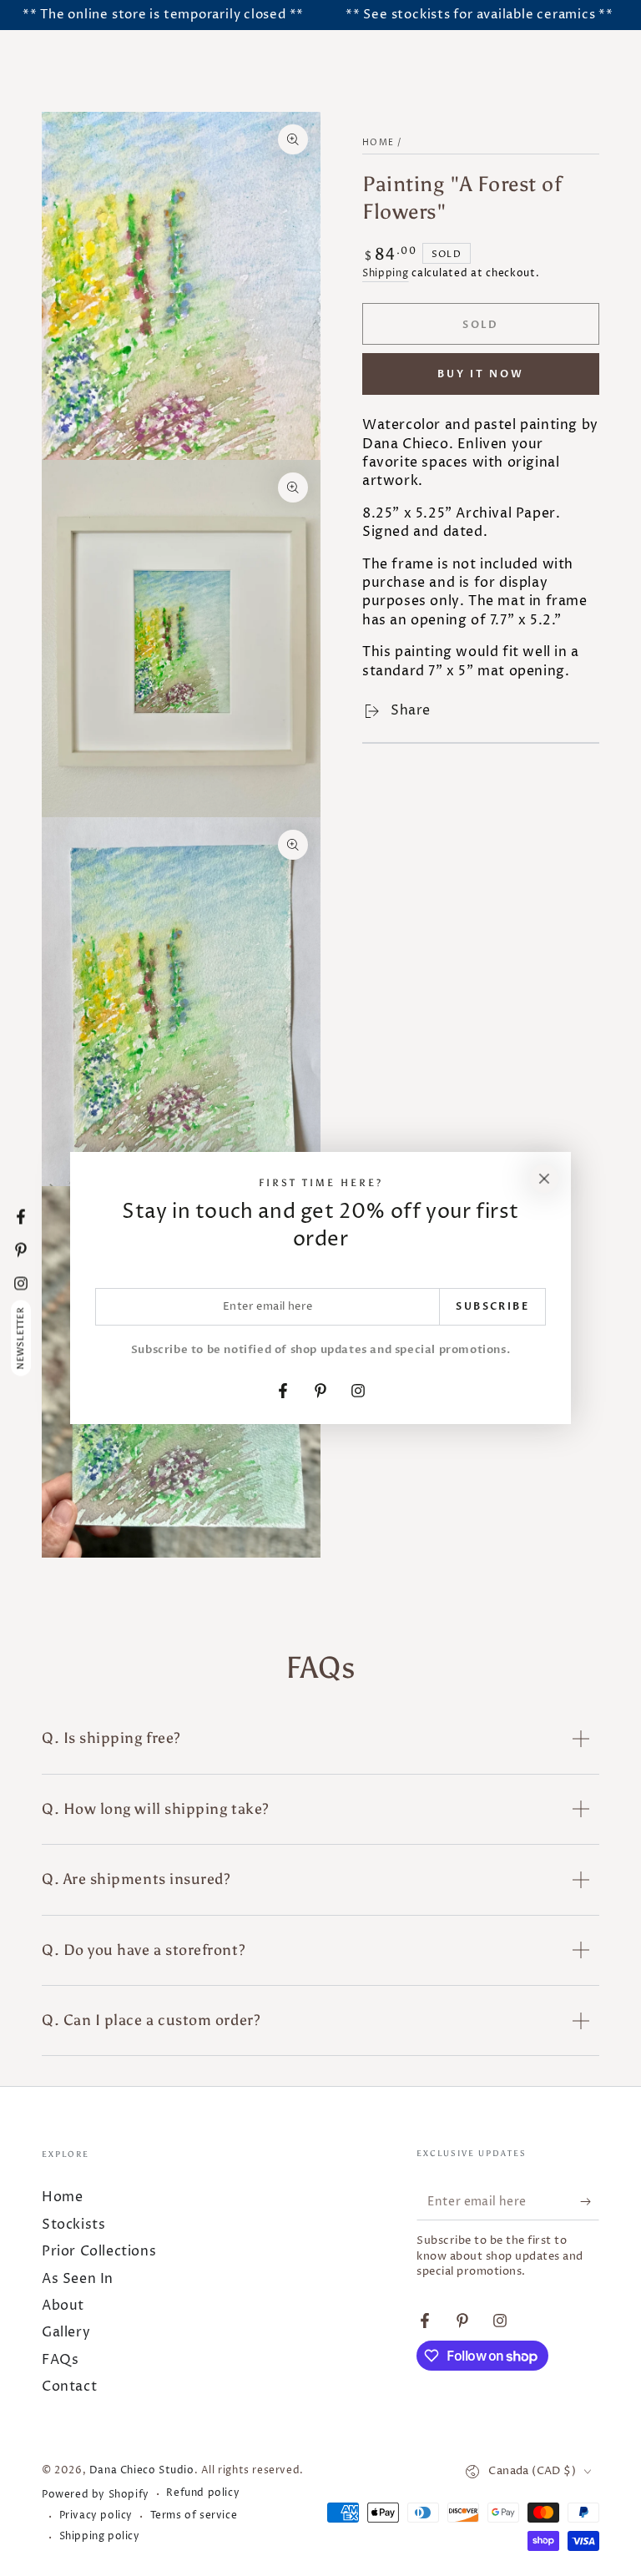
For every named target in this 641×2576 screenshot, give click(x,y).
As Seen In (78, 2279)
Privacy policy (96, 2516)
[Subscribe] (590, 2201)
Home (378, 143)
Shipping (386, 273)
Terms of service (194, 2516)
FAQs (60, 2360)
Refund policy (203, 2493)
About (63, 2306)
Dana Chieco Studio (142, 2470)
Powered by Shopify (96, 2495)
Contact (69, 2387)
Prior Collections (99, 2251)
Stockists (73, 2225)
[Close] (544, 1179)
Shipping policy (100, 2537)
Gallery (66, 2332)
